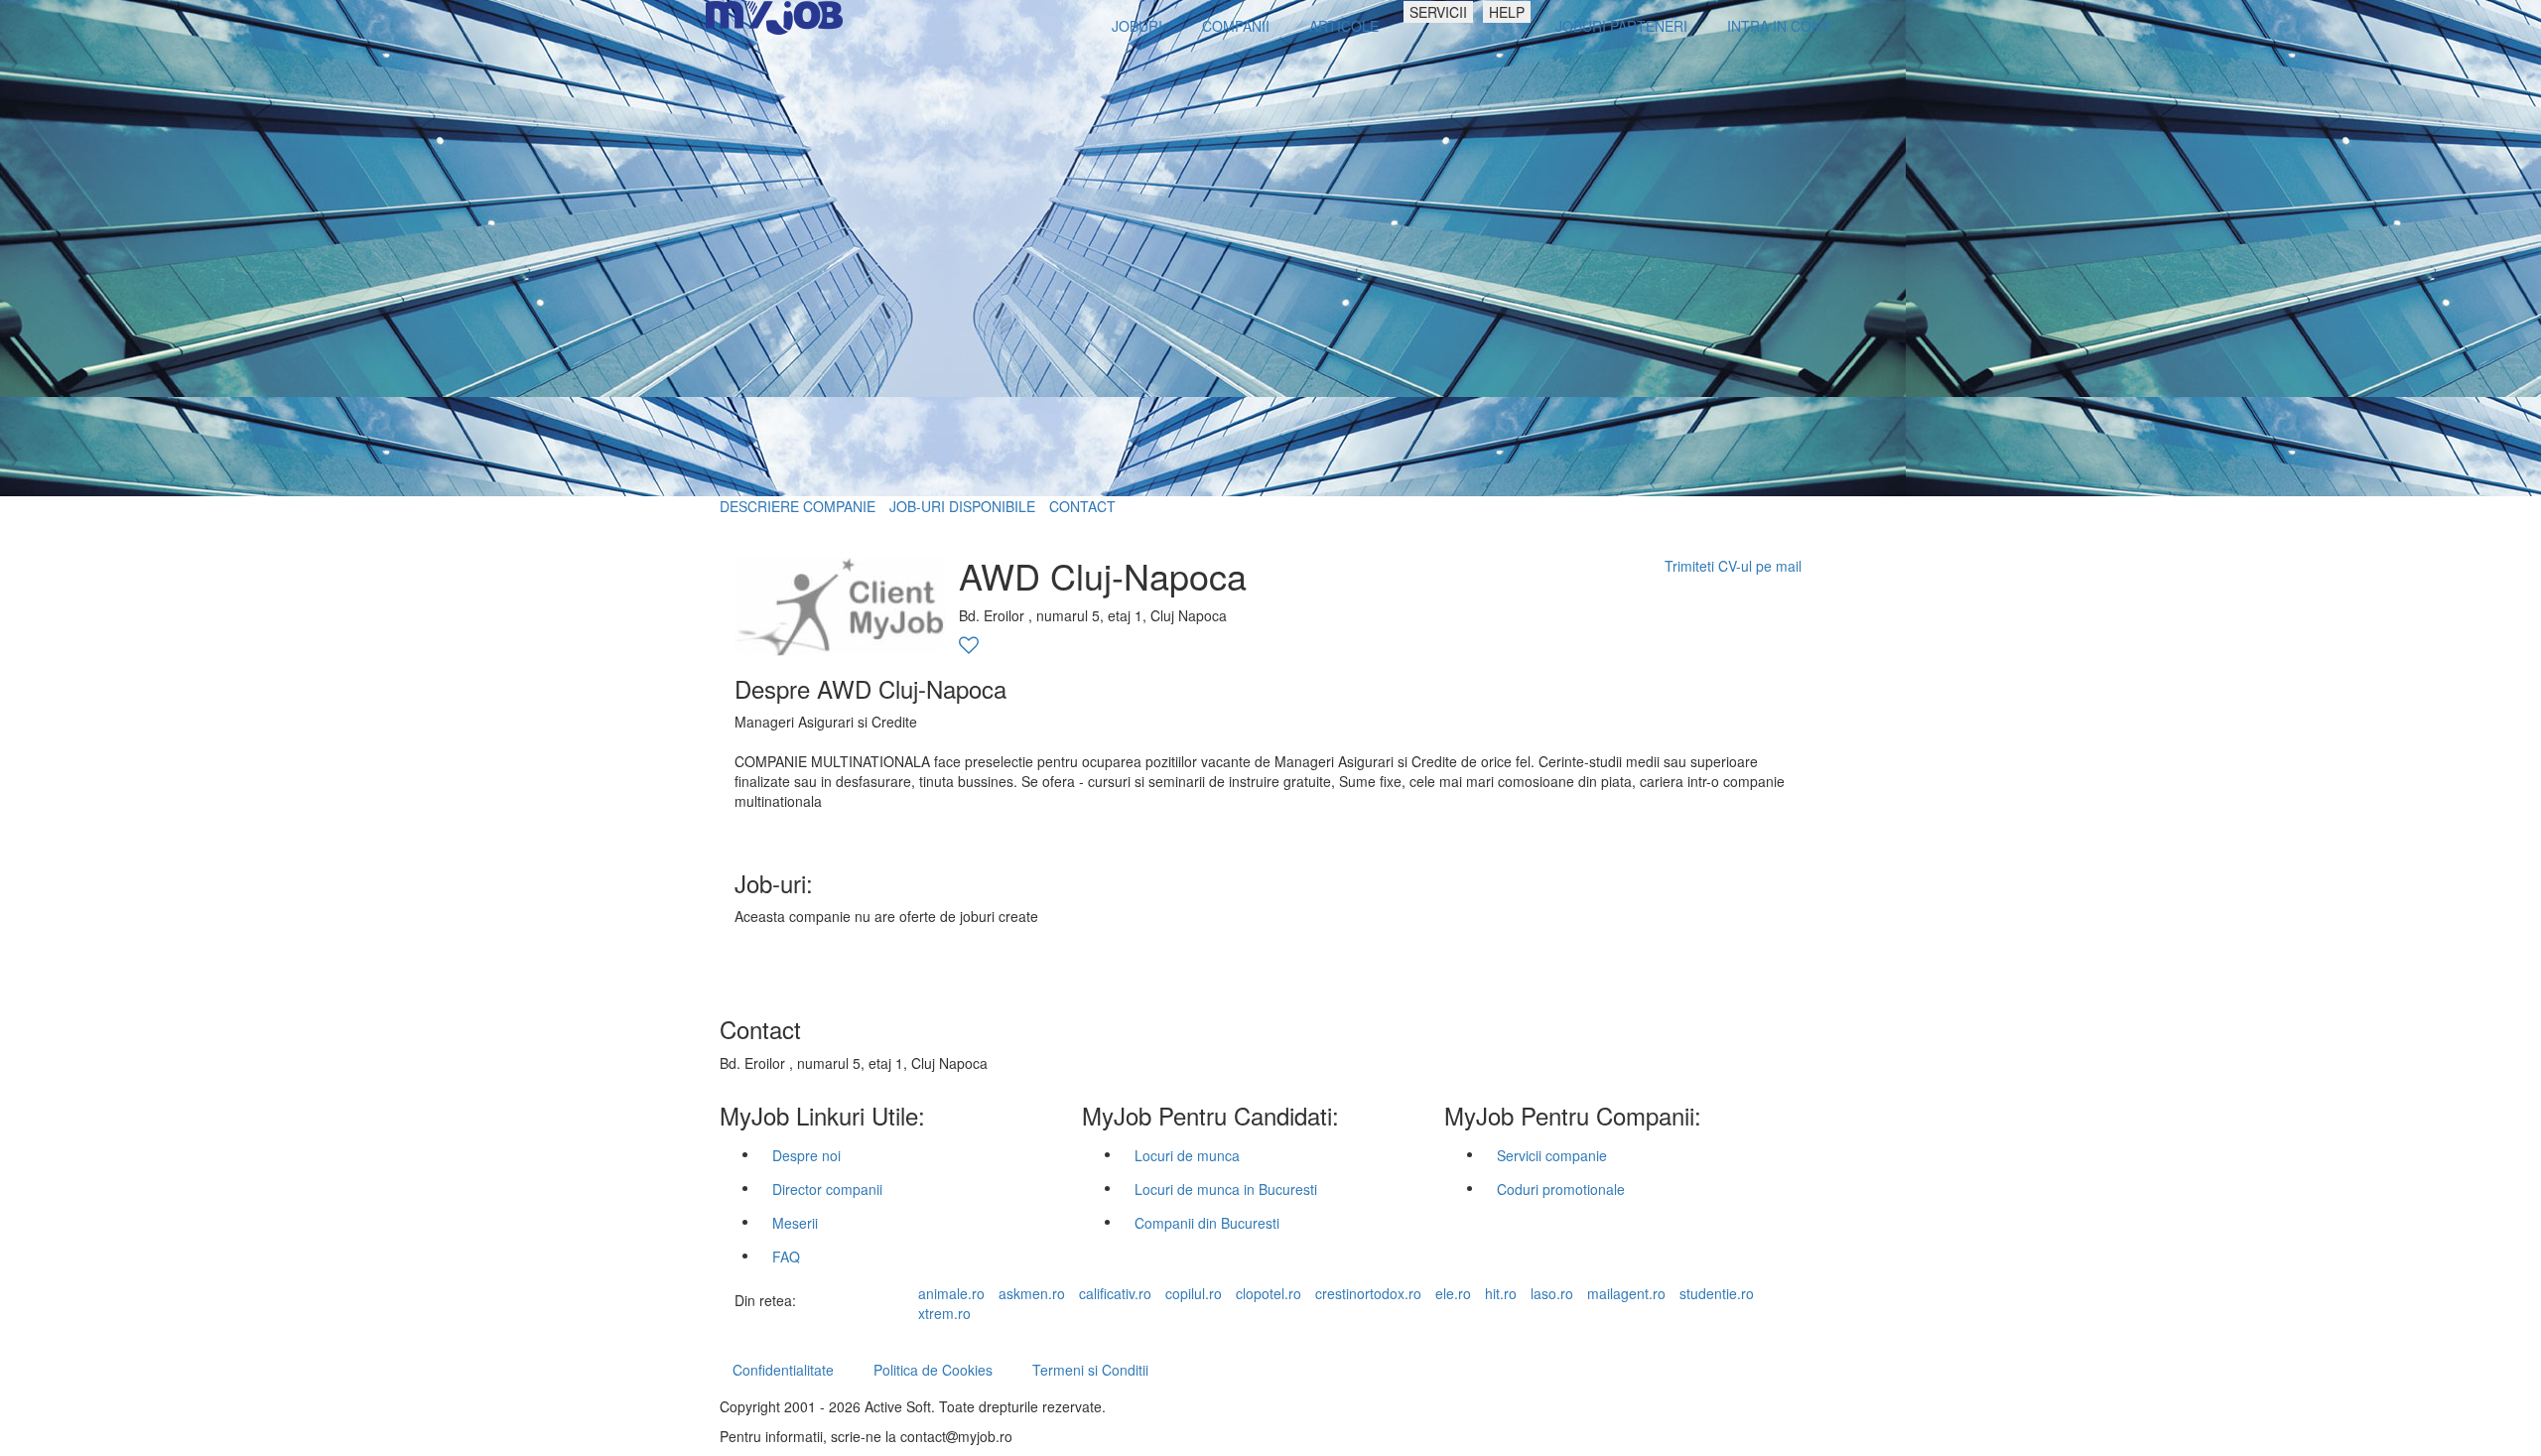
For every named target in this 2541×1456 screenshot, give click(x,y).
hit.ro (1501, 1293)
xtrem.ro (944, 1313)
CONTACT (1082, 506)
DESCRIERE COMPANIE (798, 506)
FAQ (786, 1257)
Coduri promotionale (1561, 1189)
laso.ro (1552, 1293)
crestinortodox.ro (1368, 1293)
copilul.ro (1194, 1293)
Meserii (795, 1223)
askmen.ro (1032, 1293)
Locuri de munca (1187, 1155)
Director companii (827, 1189)
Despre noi (806, 1155)
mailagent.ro (1626, 1293)
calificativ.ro (1115, 1293)
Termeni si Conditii (1090, 1370)
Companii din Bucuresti (1207, 1223)
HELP (1507, 12)
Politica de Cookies (933, 1370)
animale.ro (951, 1293)
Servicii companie (1552, 1155)
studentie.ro (1717, 1293)
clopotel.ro (1269, 1293)
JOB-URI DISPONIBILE (962, 506)
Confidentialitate (783, 1370)
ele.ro (1453, 1293)
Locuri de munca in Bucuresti (1226, 1189)
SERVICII (1438, 12)
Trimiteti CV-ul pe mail (1733, 566)
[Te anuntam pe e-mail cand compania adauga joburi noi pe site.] (969, 646)
